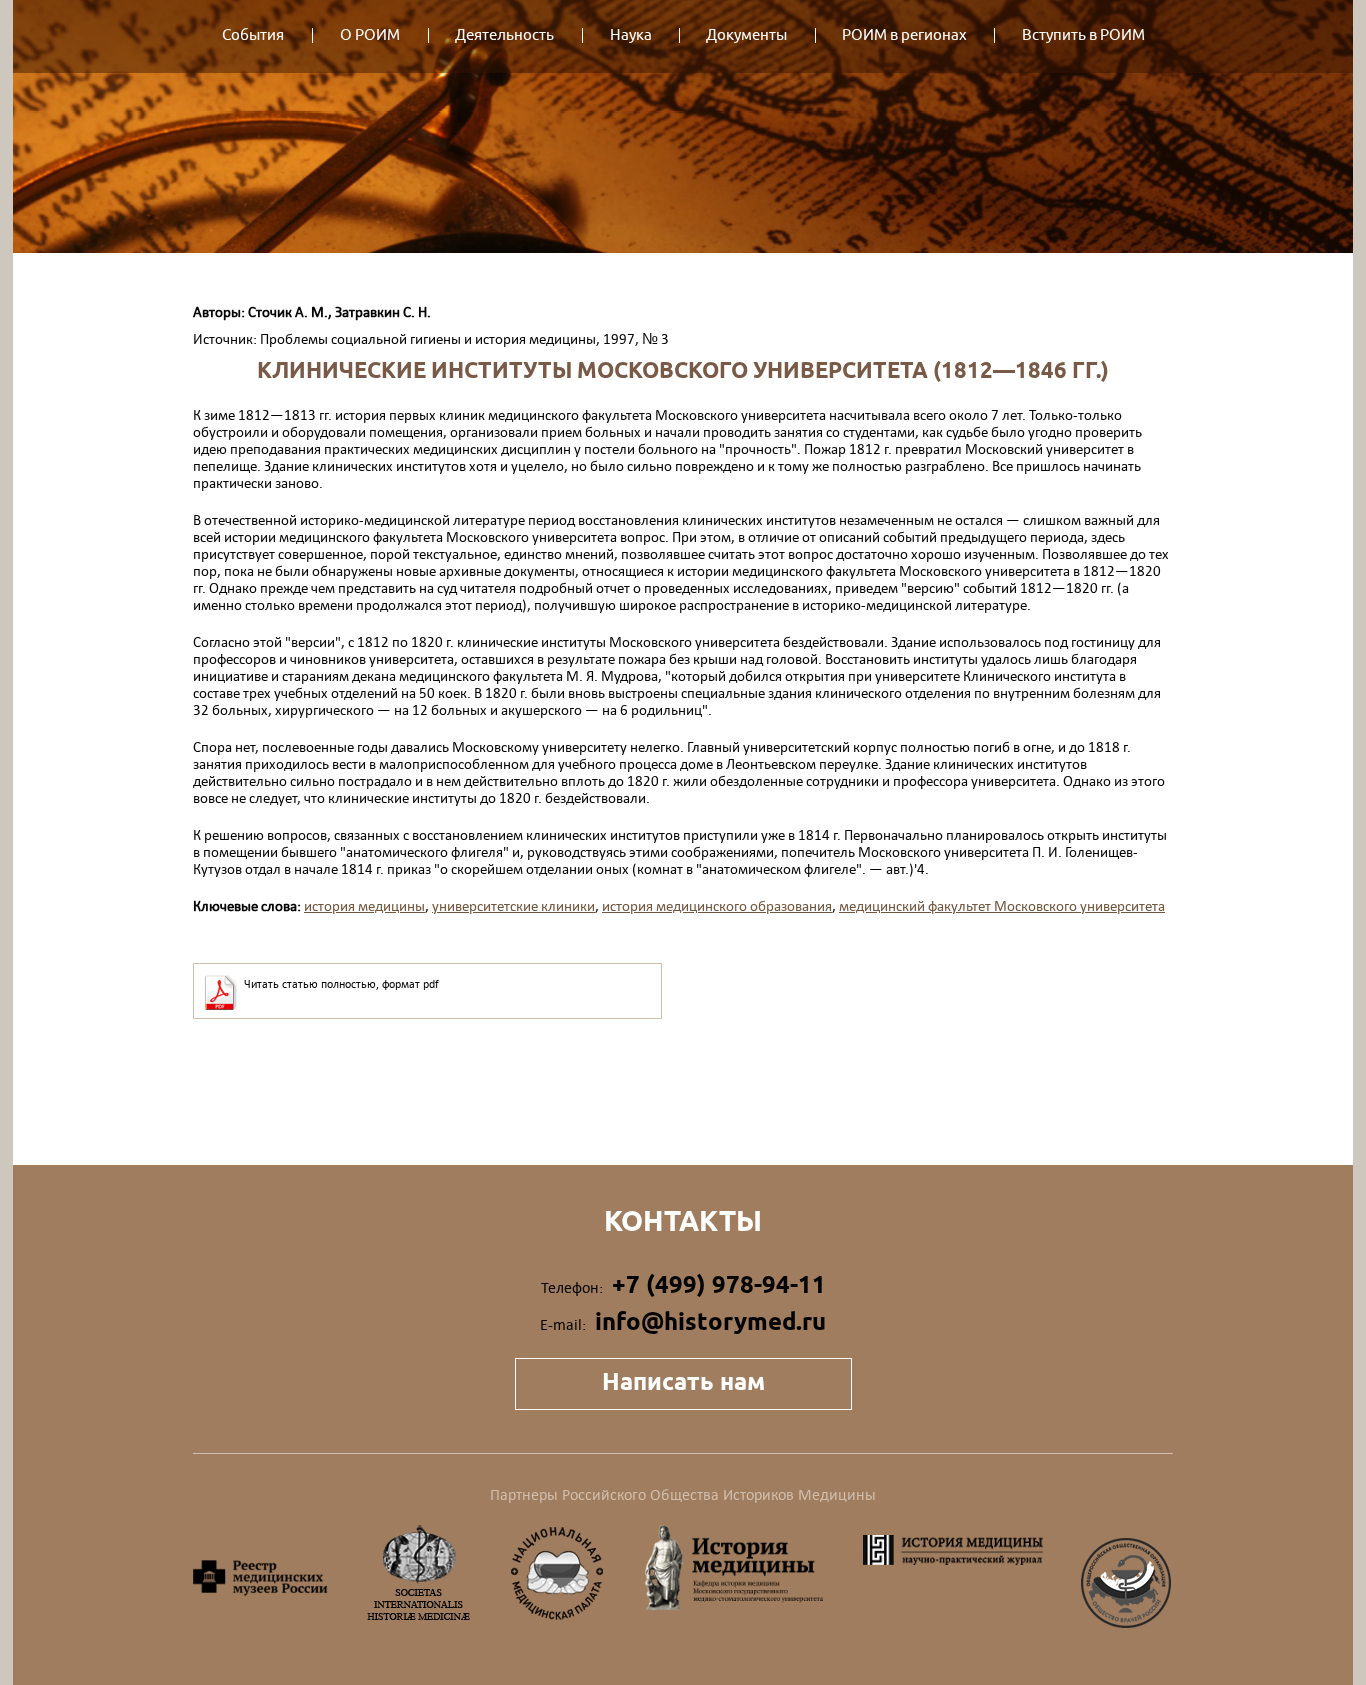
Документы (746, 35)
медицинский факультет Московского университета (1002, 905)
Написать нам (683, 1381)
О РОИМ (370, 35)
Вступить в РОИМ (1083, 35)
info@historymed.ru (710, 1321)
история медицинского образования (717, 905)
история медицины (364, 905)
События (253, 35)
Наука (631, 35)
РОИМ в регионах (904, 35)
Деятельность (504, 35)
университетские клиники (513, 905)
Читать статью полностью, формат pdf (341, 983)
